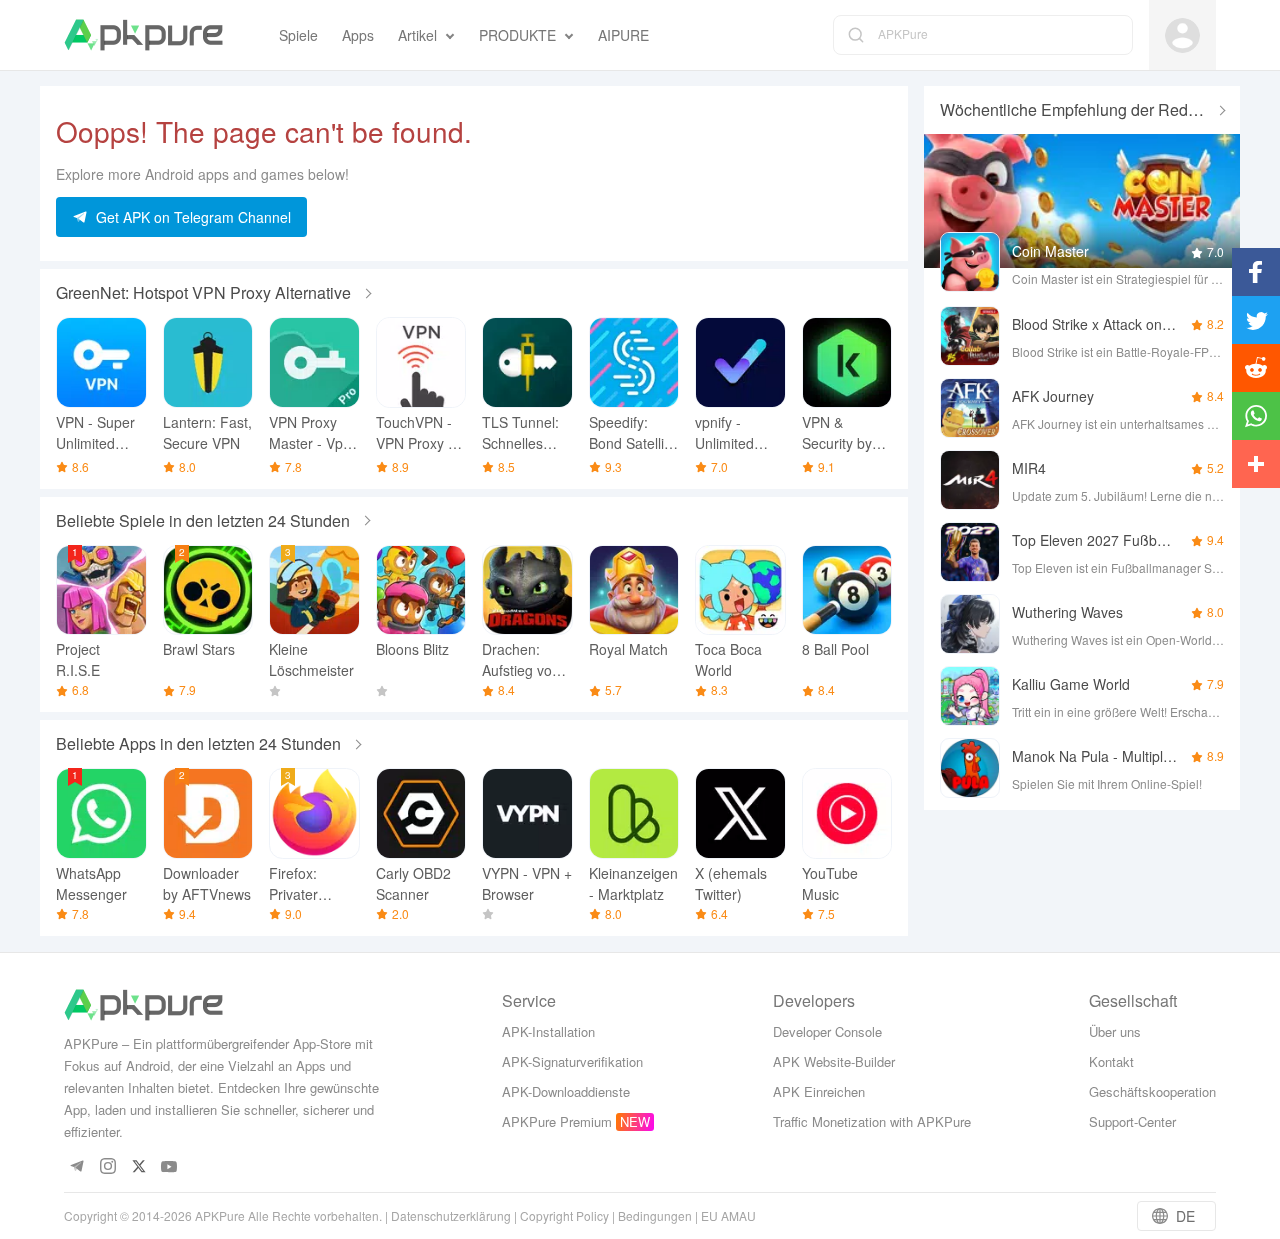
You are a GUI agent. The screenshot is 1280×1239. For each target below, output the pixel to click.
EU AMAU (728, 1215)
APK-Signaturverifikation (572, 1061)
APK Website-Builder (834, 1061)
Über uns (1115, 1031)
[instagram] (107, 1167)
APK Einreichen (819, 1091)
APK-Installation (548, 1031)
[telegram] (76, 1167)
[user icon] (1182, 35)
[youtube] (169, 1167)
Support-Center (1132, 1121)
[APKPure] (143, 35)
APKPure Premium (557, 1121)
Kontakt (1111, 1061)
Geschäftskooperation (1152, 1091)
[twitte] (138, 1167)
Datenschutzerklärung (451, 1215)
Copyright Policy (564, 1215)
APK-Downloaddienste (566, 1091)
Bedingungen (655, 1215)
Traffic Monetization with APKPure (872, 1121)
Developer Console (827, 1031)
